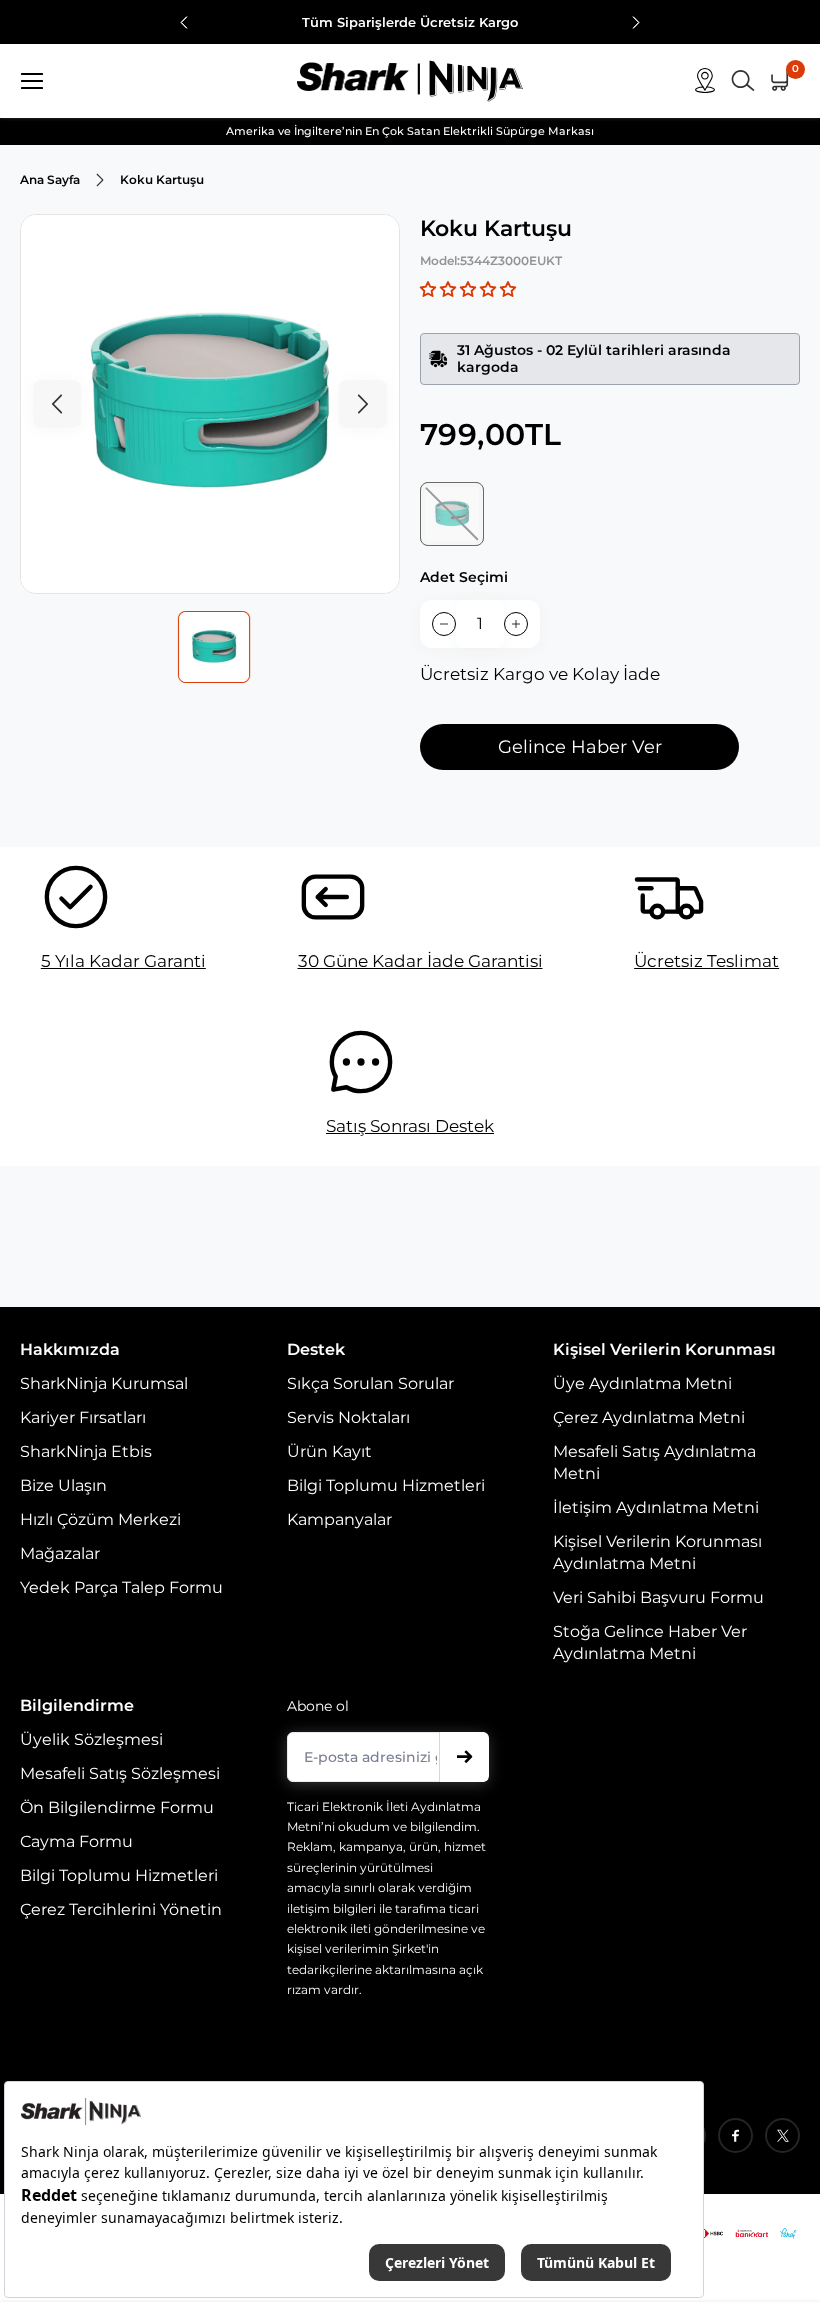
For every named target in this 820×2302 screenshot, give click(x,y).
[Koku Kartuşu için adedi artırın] (516, 624)
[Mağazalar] (705, 81)
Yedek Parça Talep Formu (121, 1587)
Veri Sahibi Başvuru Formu (658, 1597)
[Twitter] (782, 2135)
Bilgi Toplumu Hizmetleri (386, 1485)
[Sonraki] (636, 23)
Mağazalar (60, 1553)
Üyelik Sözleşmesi (91, 1739)
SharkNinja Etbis (86, 1451)
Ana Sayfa (50, 179)
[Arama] (743, 81)
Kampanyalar (339, 1519)
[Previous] (57, 404)
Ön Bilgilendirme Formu (117, 1807)
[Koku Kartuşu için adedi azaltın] (444, 624)
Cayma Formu (76, 1841)
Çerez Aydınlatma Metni (649, 1417)
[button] (468, 289)
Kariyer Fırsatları (83, 1417)
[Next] (363, 404)
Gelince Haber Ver (580, 747)
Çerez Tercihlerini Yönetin (121, 1909)
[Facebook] (735, 2135)
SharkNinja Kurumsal (104, 1383)
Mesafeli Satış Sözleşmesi (120, 1773)
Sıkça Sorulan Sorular (370, 1383)
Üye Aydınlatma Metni (642, 1383)
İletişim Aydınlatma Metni (656, 1507)
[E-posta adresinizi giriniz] (464, 1757)
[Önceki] (184, 23)
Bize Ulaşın (63, 1485)
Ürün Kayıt (329, 1451)
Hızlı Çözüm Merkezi (100, 1519)
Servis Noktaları (348, 1417)
